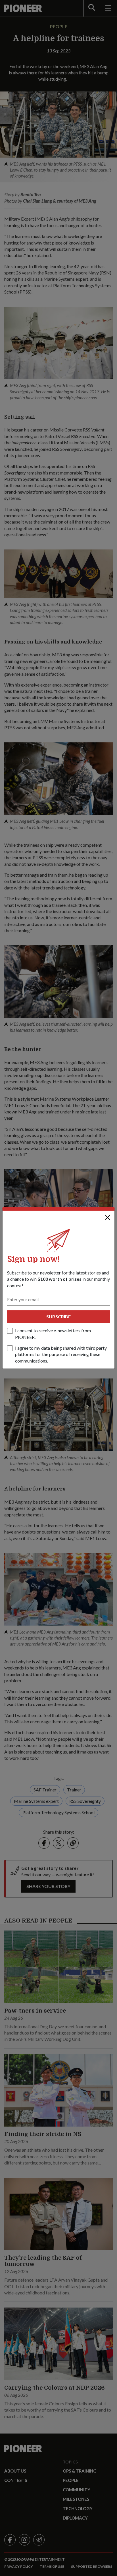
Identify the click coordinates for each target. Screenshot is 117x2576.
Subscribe (58, 1316)
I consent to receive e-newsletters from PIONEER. (53, 1334)
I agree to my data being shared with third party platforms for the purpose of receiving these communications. (61, 1354)
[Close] (108, 1217)
